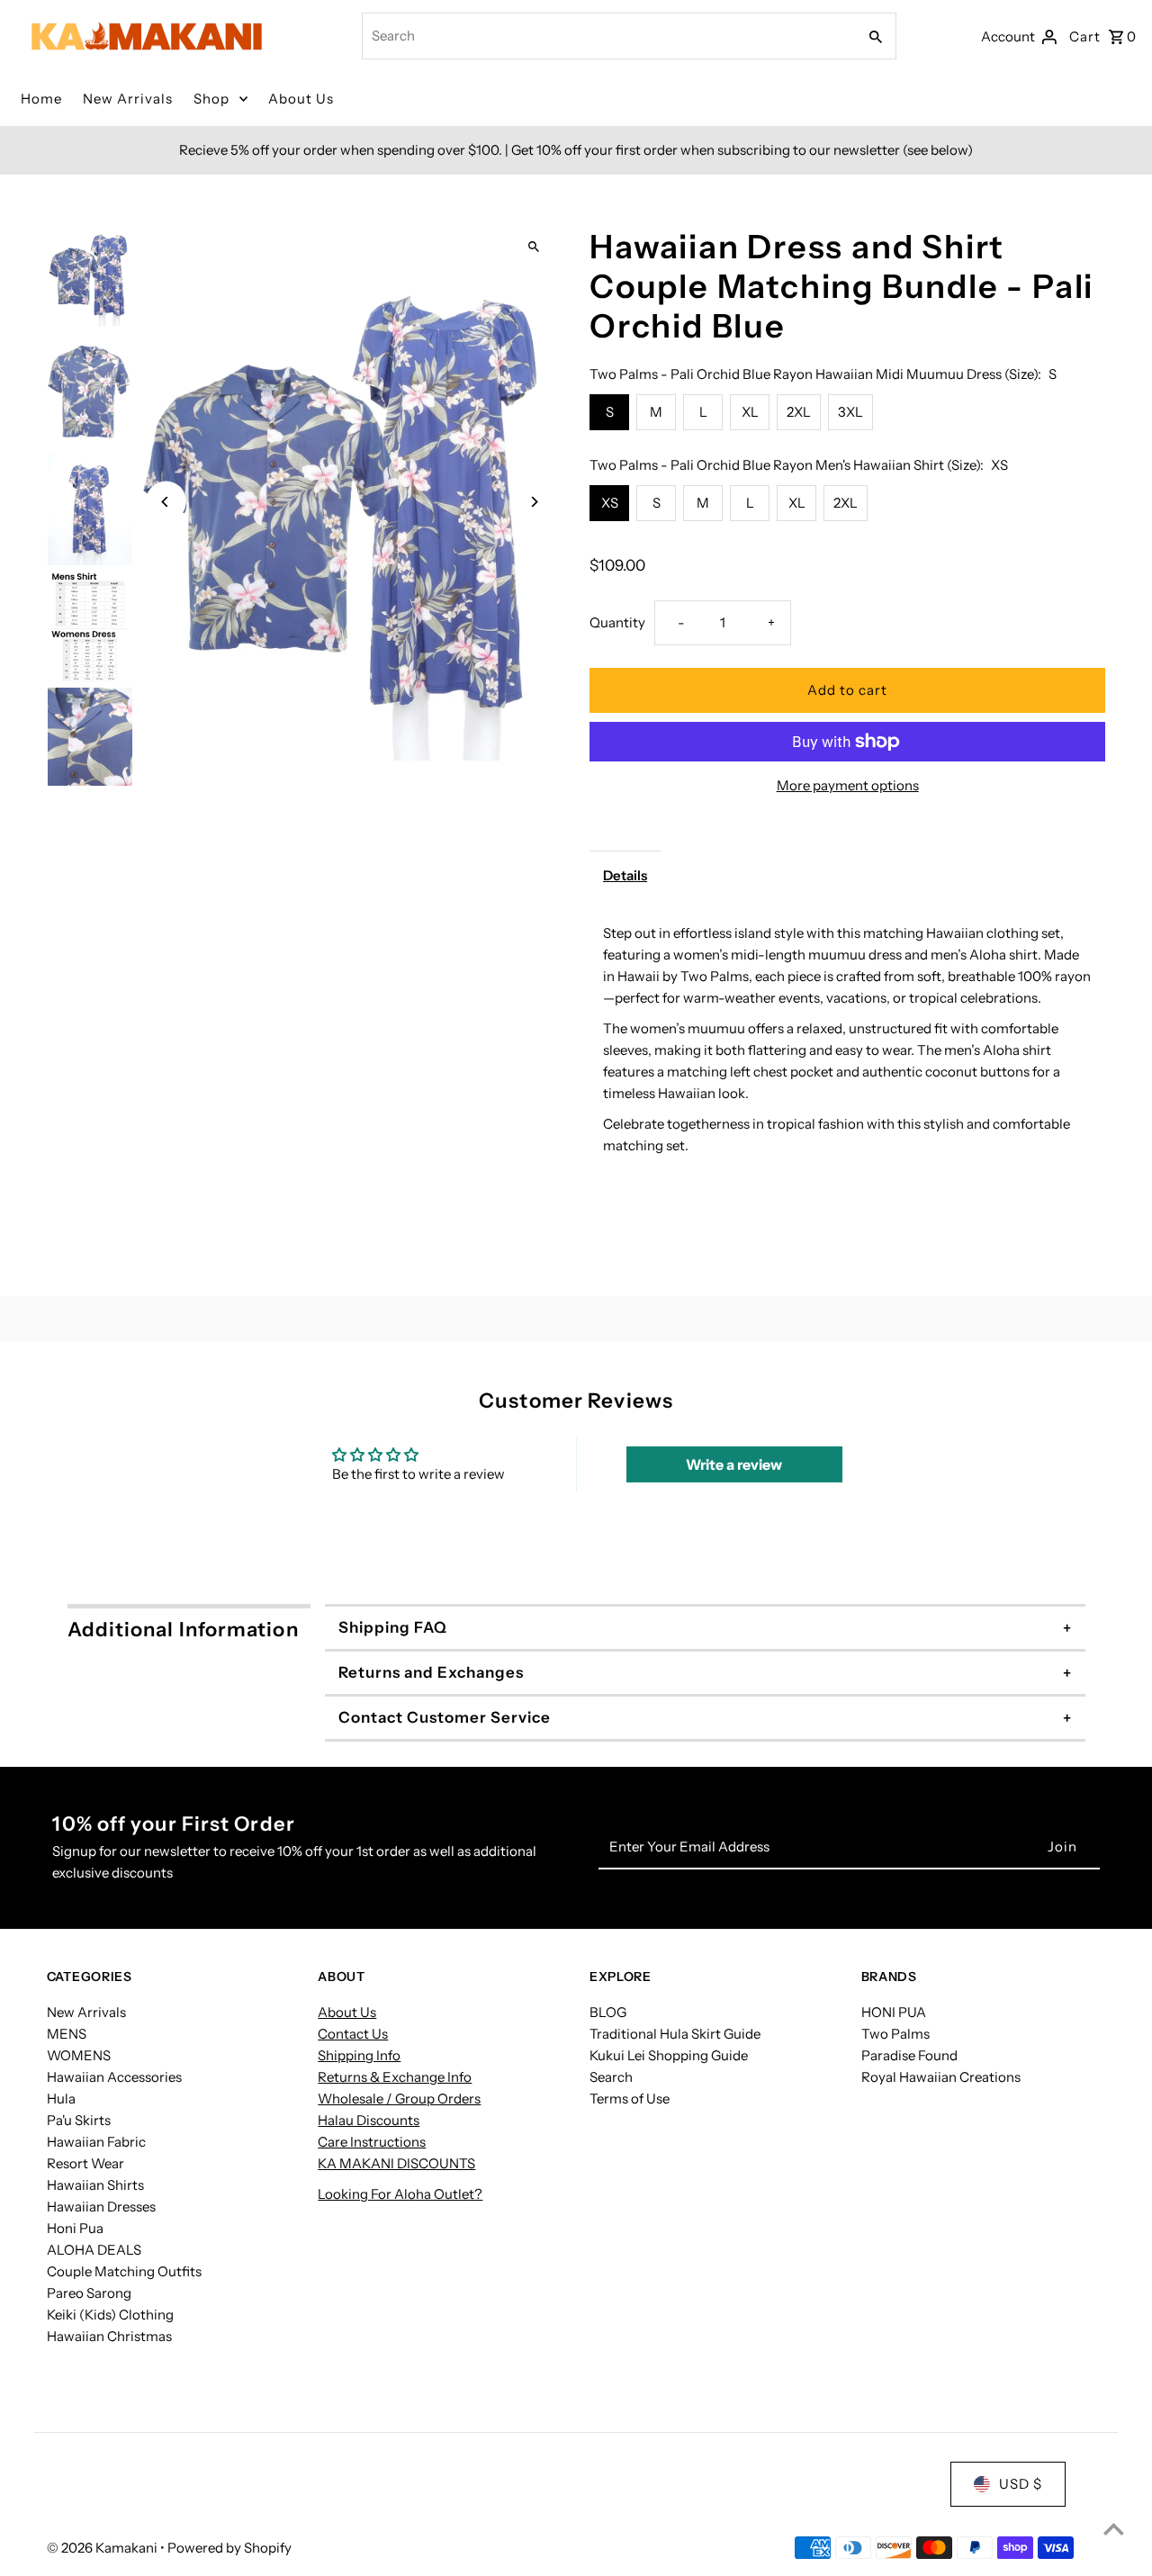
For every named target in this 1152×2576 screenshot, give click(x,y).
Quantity (617, 622)
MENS (67, 2034)
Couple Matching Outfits (124, 2271)
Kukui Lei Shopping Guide (669, 2055)
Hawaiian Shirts (95, 2185)
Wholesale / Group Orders (399, 2099)
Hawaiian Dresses (101, 2207)
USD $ (1021, 2484)
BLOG (608, 2012)
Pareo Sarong (89, 2293)
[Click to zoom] (533, 247)
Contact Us (353, 2034)
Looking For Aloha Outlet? (400, 2194)
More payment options (848, 785)
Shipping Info (359, 2055)
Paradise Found (909, 2055)
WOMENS (79, 2055)
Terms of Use (630, 2099)
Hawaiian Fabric (96, 2142)
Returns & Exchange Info (395, 2077)
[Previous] (166, 502)
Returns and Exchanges (431, 1672)
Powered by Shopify (229, 2548)
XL (750, 412)
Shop (211, 99)
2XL (799, 412)
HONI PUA (894, 2012)
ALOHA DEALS (94, 2250)
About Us (301, 99)
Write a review (734, 1464)
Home (41, 99)
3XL (850, 412)
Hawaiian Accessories (114, 2077)
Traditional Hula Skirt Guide (675, 2034)
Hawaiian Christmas (109, 2336)
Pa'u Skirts (79, 2120)
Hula (61, 2099)
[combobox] (607, 36)
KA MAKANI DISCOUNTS (396, 2163)
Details (625, 875)
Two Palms (895, 2034)
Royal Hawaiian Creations (941, 2077)
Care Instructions (372, 2142)
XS (610, 503)
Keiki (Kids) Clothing (110, 2315)
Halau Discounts (369, 2120)
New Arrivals (128, 99)
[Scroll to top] (1114, 2529)
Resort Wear (85, 2163)
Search (611, 2077)
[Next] (533, 502)
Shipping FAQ (393, 1627)
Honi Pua (75, 2228)
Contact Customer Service (445, 1717)
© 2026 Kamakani (103, 2548)
